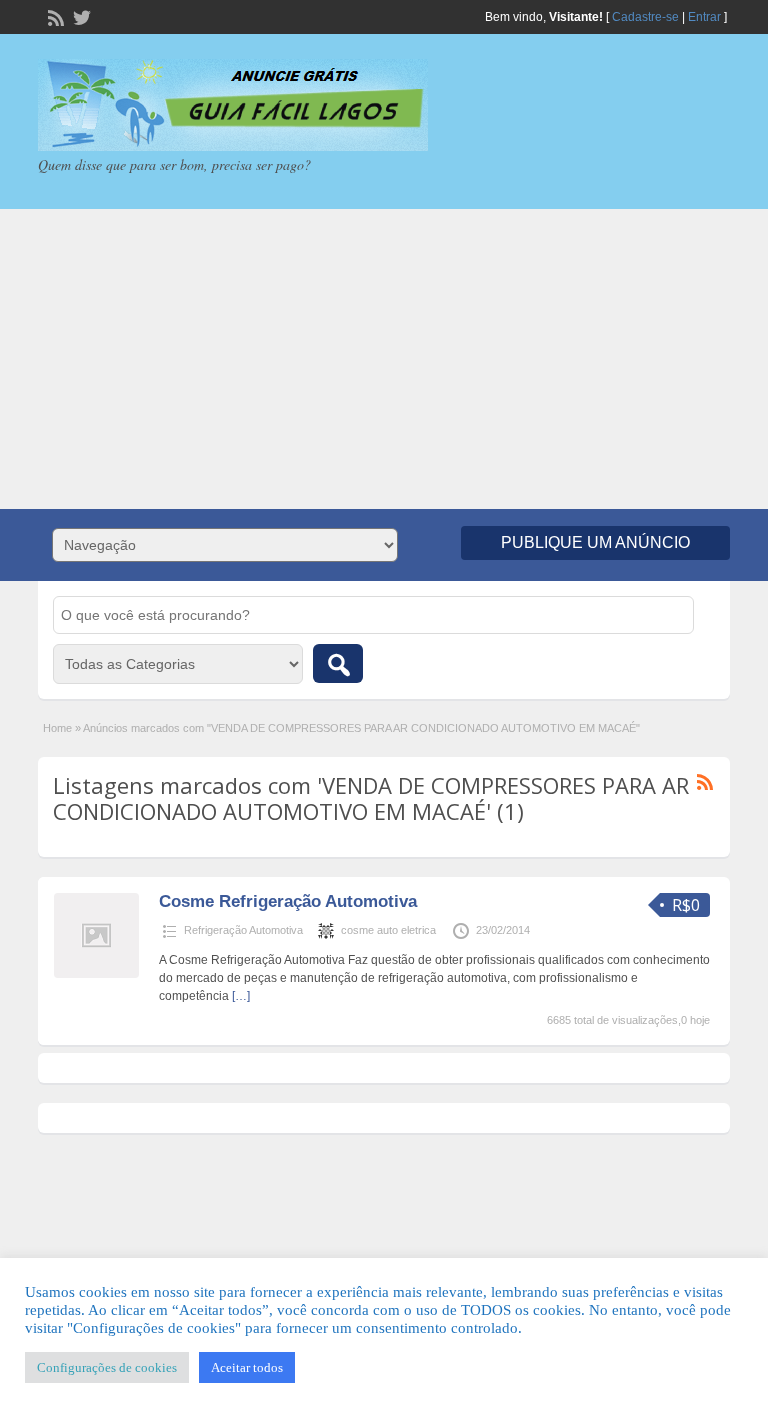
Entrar (704, 17)
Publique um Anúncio (595, 542)
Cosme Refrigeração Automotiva (288, 901)
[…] (241, 996)
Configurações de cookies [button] (107, 1367)
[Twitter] (80, 16)
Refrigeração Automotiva (243, 930)
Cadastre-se (645, 17)
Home (57, 728)
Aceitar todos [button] (247, 1367)
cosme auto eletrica (388, 930)
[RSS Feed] (54, 16)
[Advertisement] (384, 359)
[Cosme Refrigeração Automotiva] (96, 974)
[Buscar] (338, 663)
